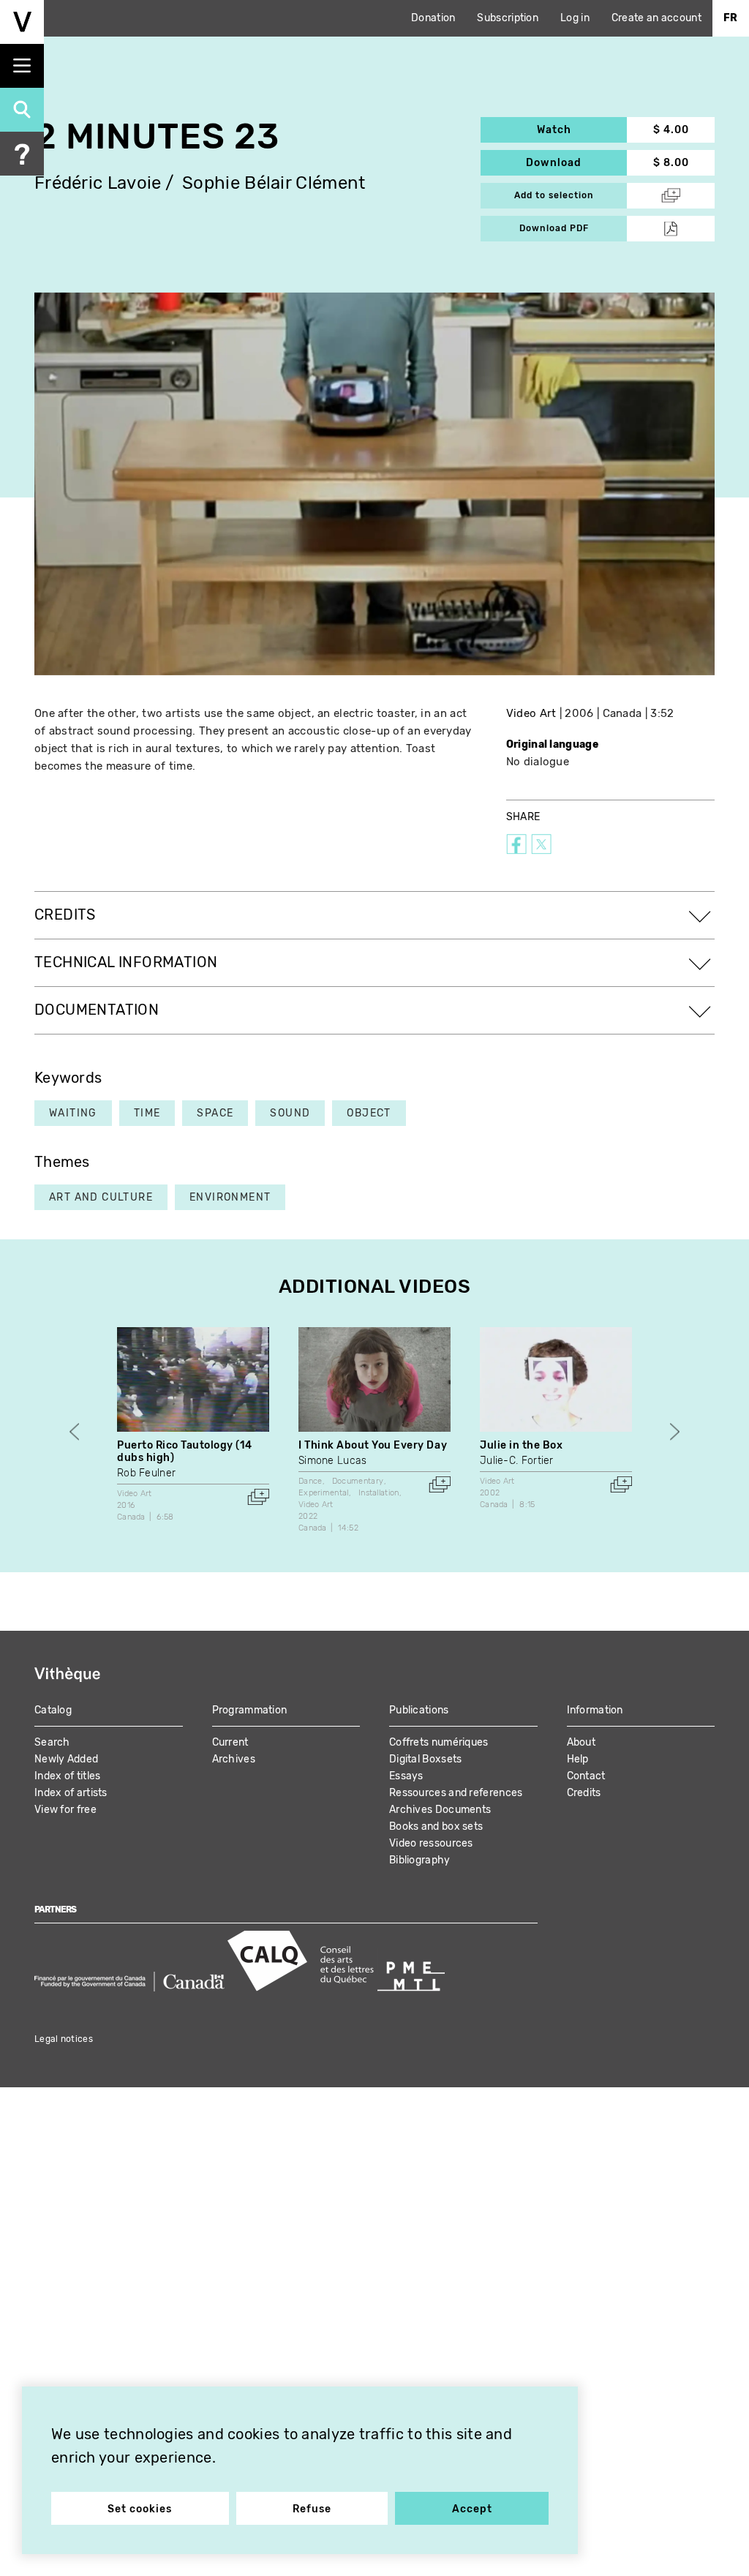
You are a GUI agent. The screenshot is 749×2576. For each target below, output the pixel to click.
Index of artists (71, 1793)
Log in (575, 18)
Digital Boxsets (426, 1759)
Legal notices (64, 2039)
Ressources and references (456, 1793)
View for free (65, 1810)
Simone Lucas (333, 1461)
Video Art (531, 713)
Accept (472, 2509)
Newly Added (66, 1759)
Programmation (250, 1710)
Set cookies (140, 2509)
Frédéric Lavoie (98, 183)
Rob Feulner (146, 1473)
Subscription (508, 18)
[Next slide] (675, 1431)
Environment (230, 1197)
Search (52, 1742)
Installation (379, 1493)
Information (595, 1710)
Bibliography (420, 1860)
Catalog (53, 1710)
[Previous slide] (74, 1431)
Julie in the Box (521, 1445)
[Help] (22, 154)
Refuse (312, 2509)
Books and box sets (436, 1826)
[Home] (22, 22)
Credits (584, 1793)
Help (578, 1759)
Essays (406, 1776)
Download (576, 163)
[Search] (22, 110)
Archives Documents (440, 1810)
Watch (582, 130)
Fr (731, 18)
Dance (310, 1481)
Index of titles (68, 1776)
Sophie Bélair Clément (274, 183)
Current (230, 1742)
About (581, 1742)
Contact (586, 1776)
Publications (419, 1710)
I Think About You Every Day (373, 1445)
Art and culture (101, 1197)
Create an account (656, 18)
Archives (234, 1759)
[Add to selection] (258, 1497)
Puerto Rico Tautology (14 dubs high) (185, 1452)
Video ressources (431, 1843)
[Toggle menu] (22, 66)
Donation (433, 18)
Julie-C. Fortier (517, 1461)
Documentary (358, 1481)
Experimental (324, 1493)
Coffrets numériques (439, 1742)
